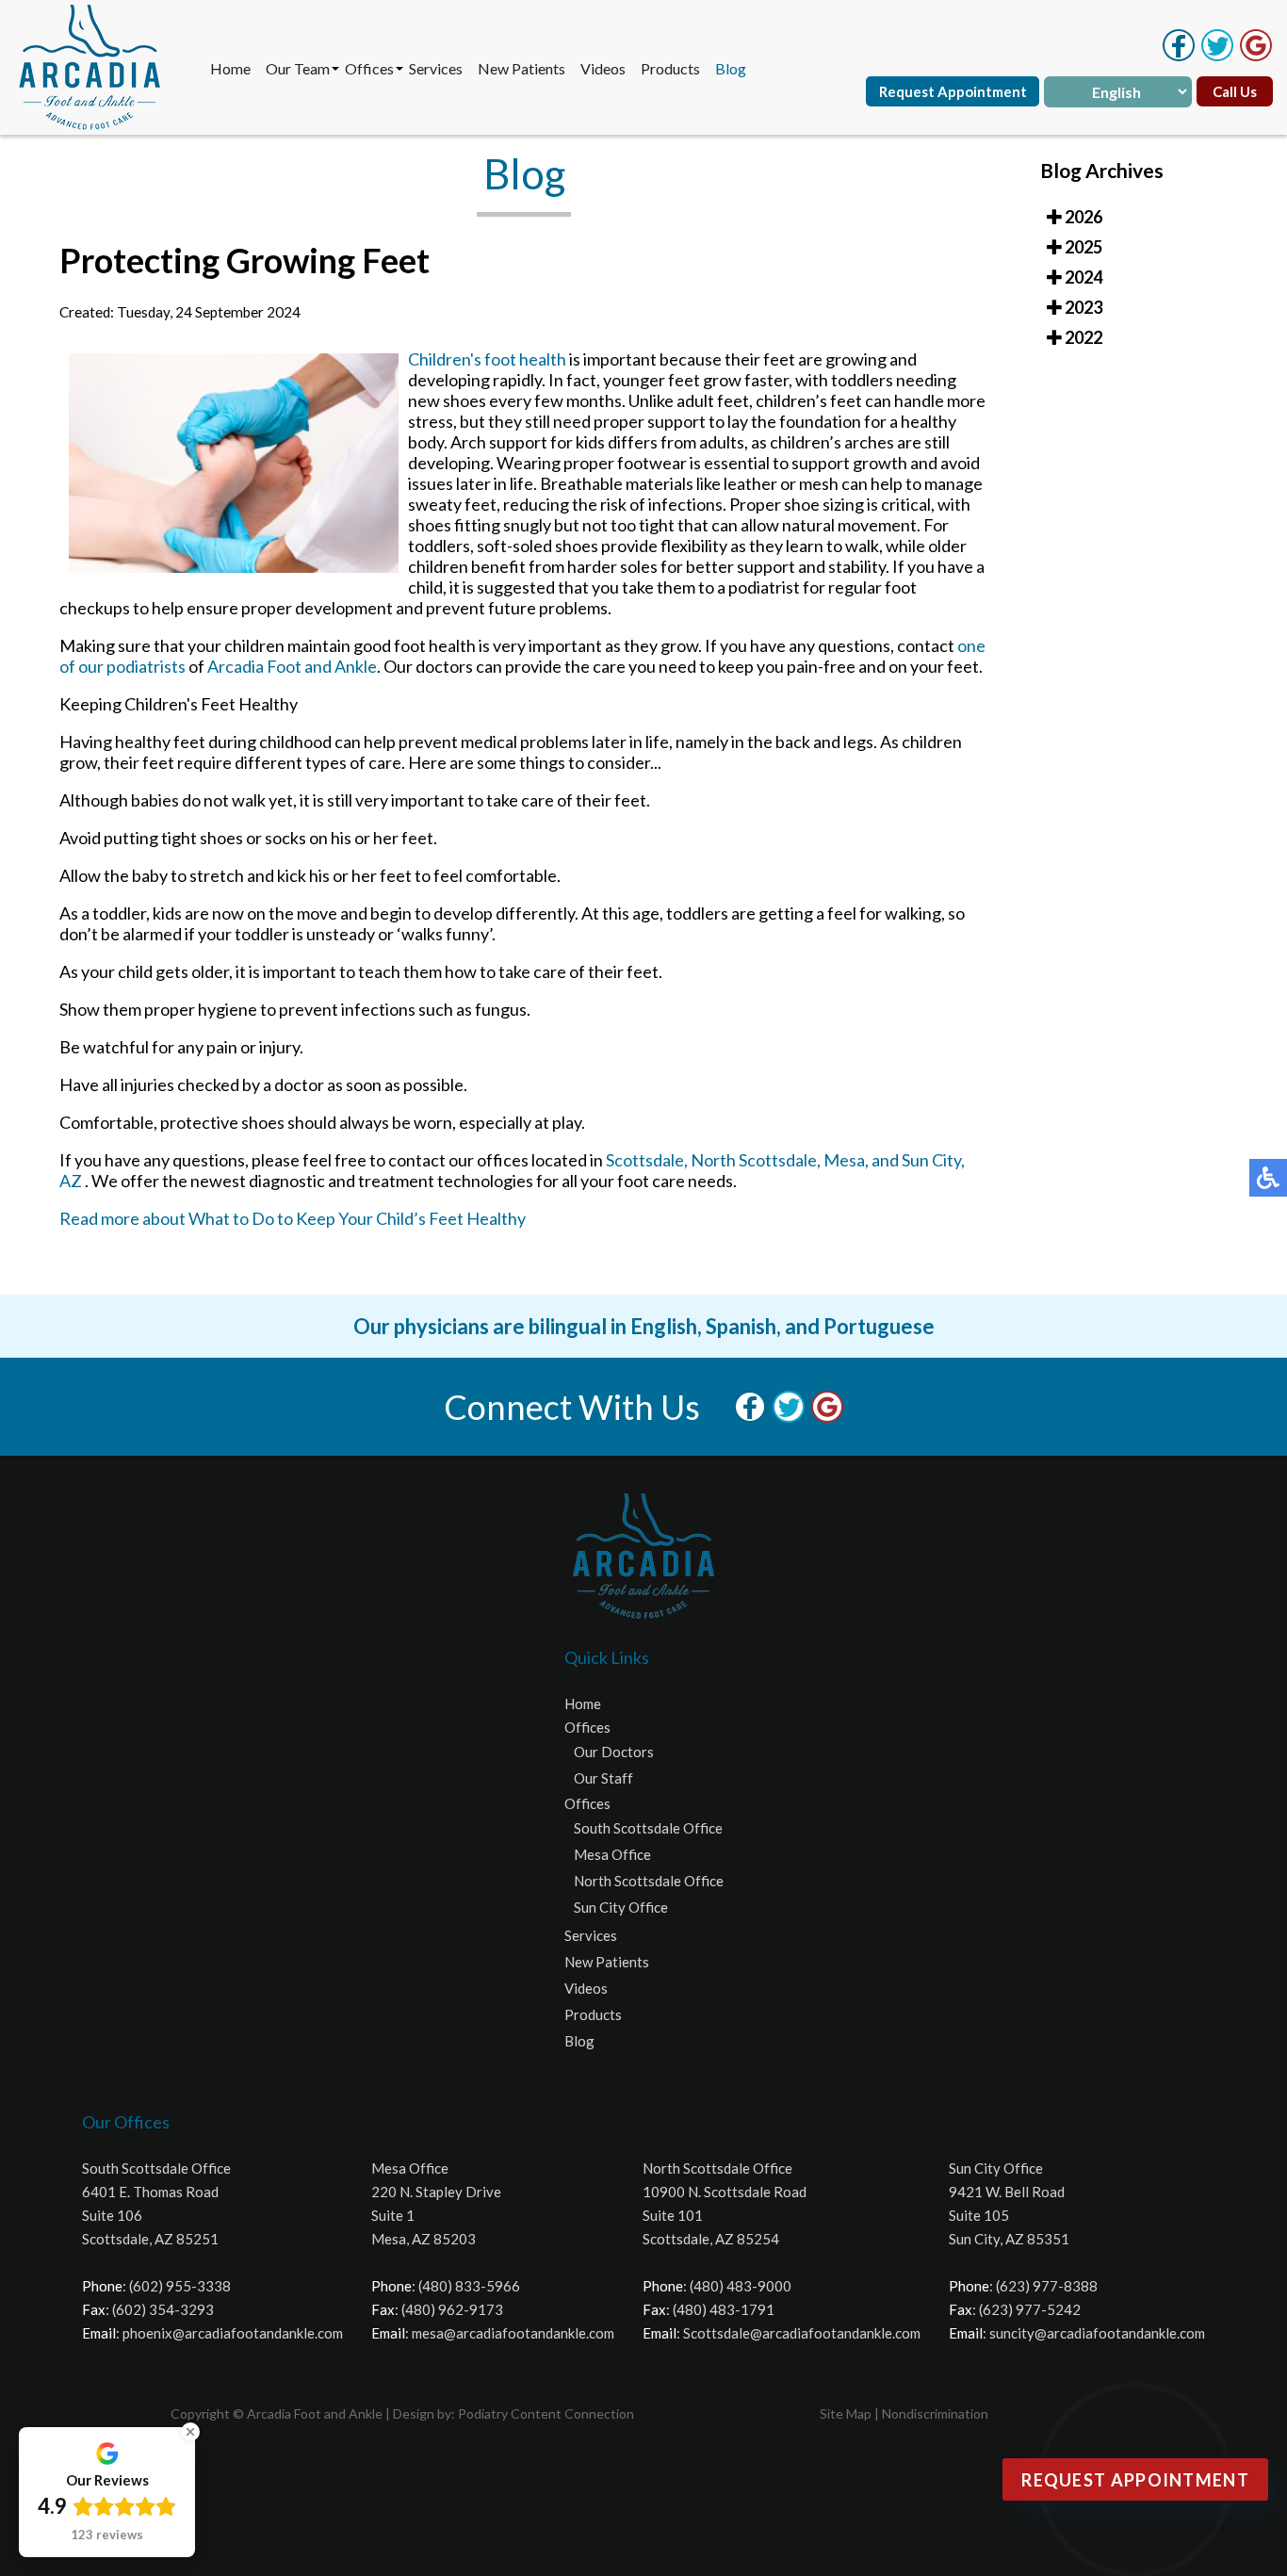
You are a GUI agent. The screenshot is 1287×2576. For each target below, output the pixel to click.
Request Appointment (953, 91)
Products (670, 68)
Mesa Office (612, 1854)
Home (230, 68)
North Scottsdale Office (649, 1881)
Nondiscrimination (935, 2413)
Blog (731, 68)
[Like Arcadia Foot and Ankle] (1179, 56)
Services (436, 68)
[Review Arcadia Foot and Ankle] (1256, 56)
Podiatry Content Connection (546, 2413)
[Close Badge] (190, 2432)
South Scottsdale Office (648, 1828)
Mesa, (846, 1160)
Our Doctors (614, 1752)
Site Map (846, 2413)
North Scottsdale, (756, 1160)
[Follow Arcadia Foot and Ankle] (1217, 56)
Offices (369, 68)
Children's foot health (487, 359)
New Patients (521, 68)
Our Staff (603, 1778)
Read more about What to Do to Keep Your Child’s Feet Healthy (293, 1218)
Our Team (298, 68)
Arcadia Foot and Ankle (292, 666)
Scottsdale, (647, 1160)
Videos (603, 68)
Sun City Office (621, 1907)
